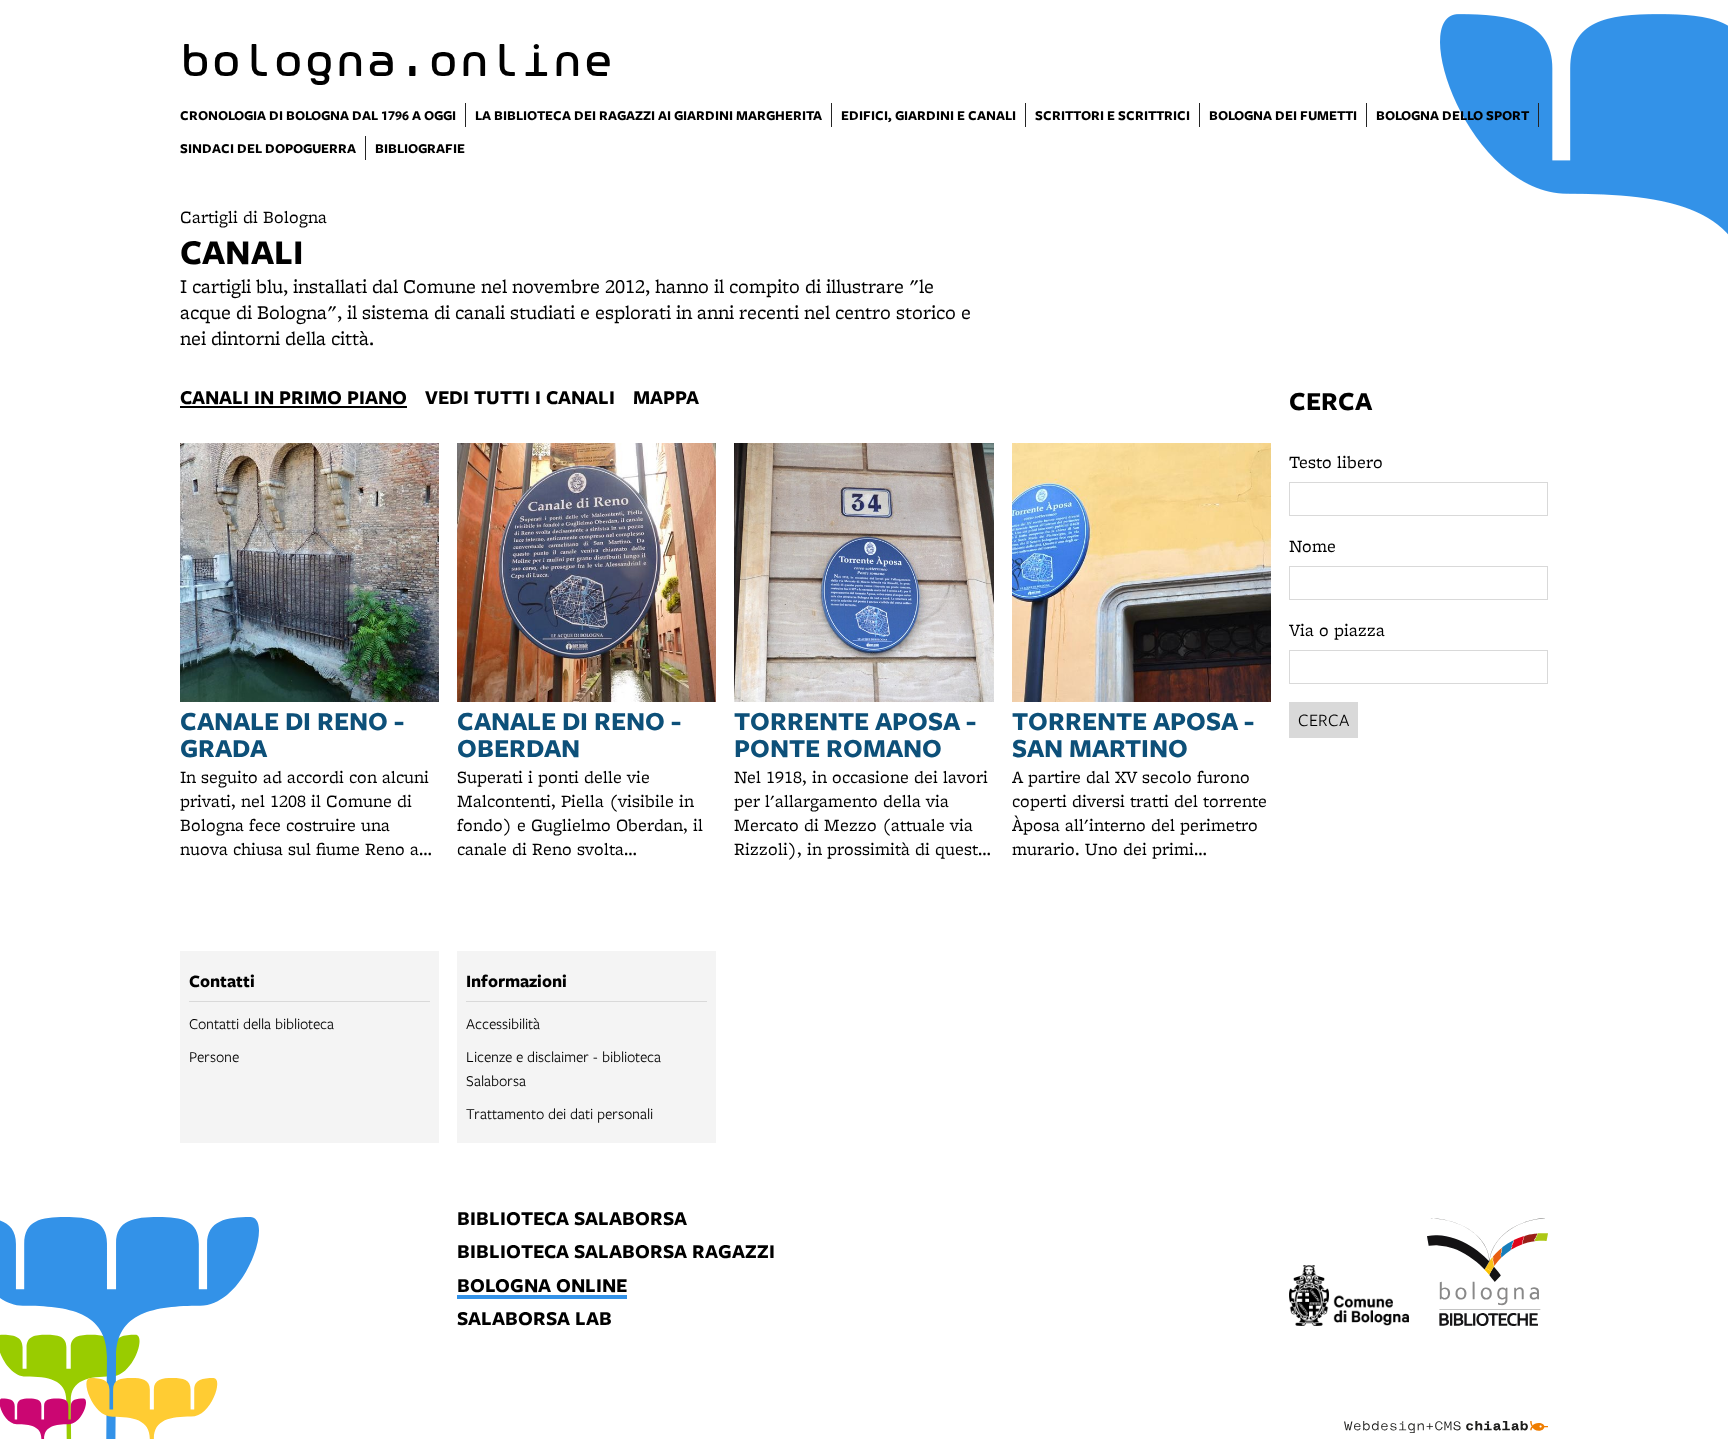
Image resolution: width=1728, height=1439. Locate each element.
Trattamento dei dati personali (559, 1113)
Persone (214, 1056)
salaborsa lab (534, 1319)
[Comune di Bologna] (1349, 1298)
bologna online (542, 1286)
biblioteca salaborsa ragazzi (616, 1252)
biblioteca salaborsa (572, 1219)
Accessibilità (503, 1023)
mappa (666, 397)
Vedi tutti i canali (520, 397)
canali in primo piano (293, 397)
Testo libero (1336, 461)
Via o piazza (1337, 629)
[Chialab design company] (1446, 1409)
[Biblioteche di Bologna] (1487, 1275)
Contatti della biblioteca (261, 1023)
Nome (1312, 545)
